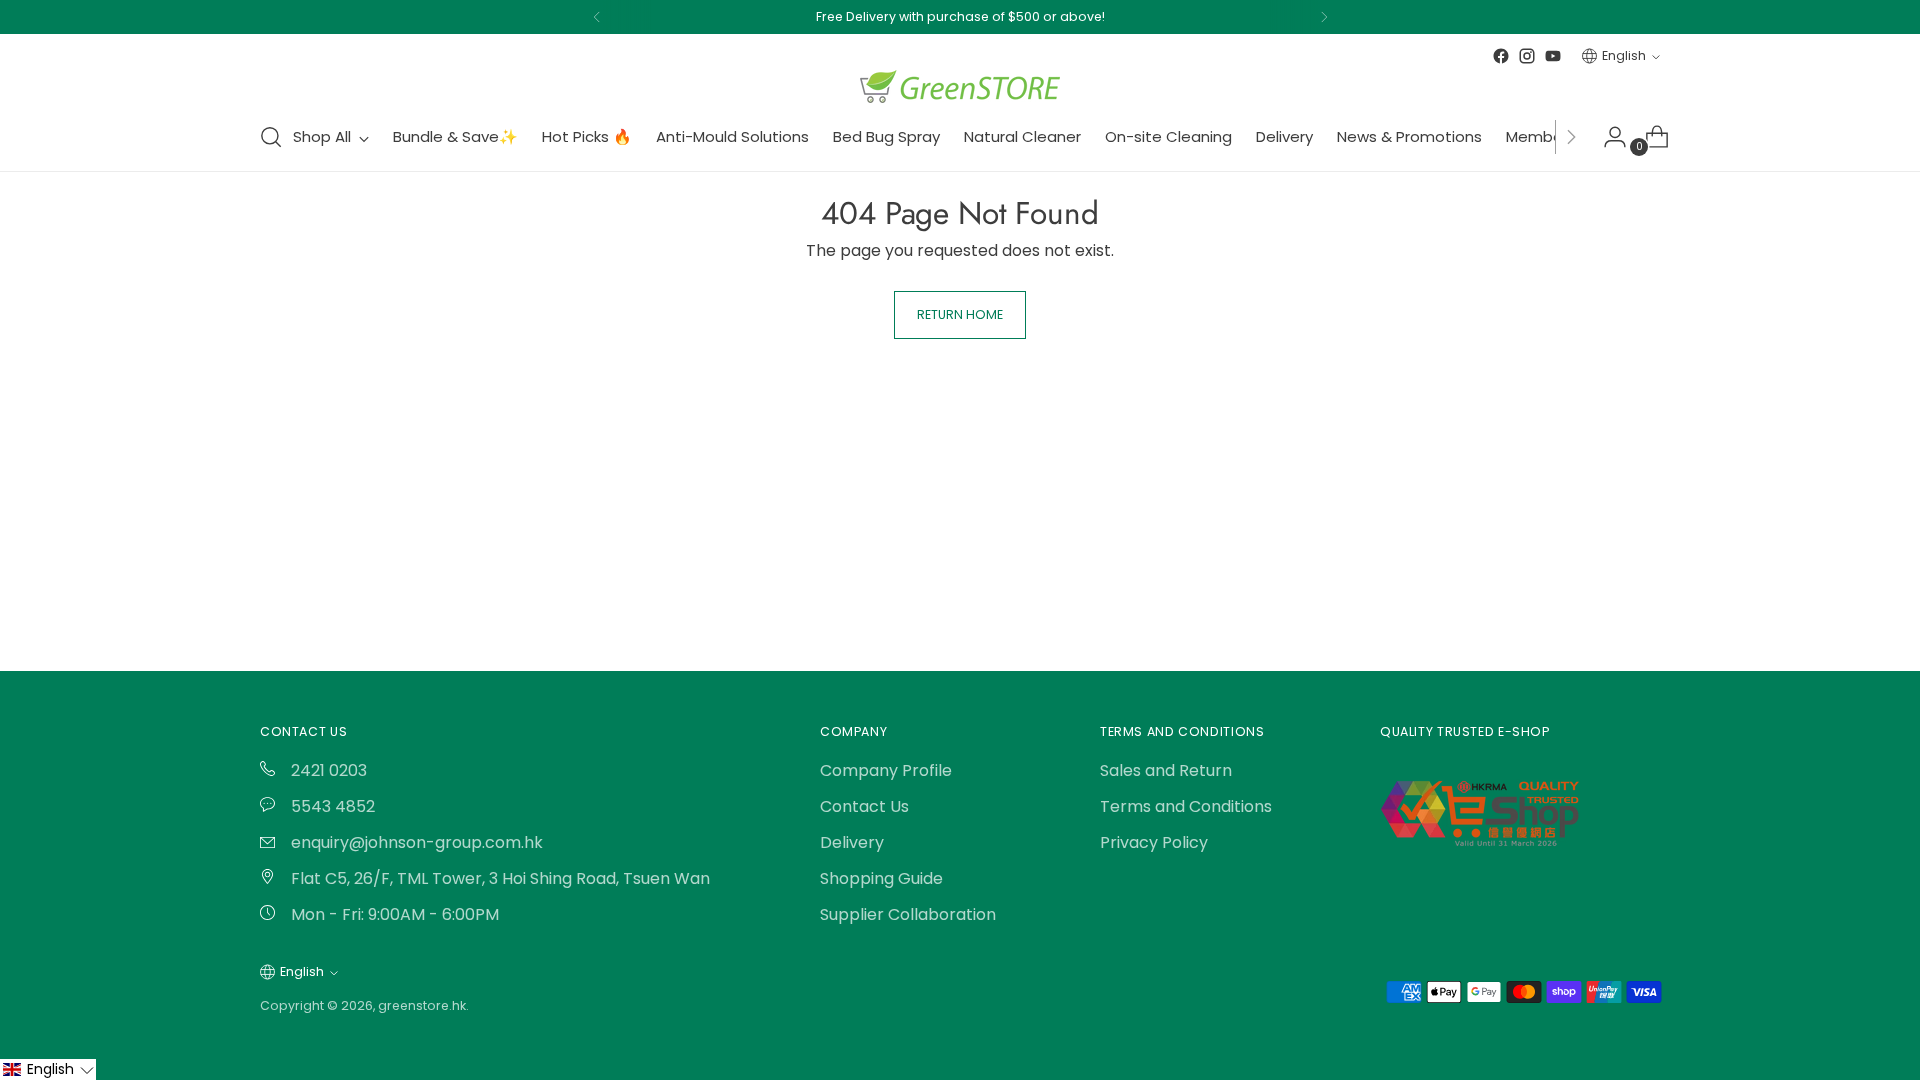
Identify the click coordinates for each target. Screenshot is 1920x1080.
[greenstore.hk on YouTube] (1553, 56)
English (1624, 55)
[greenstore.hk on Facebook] (1501, 56)
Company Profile (886, 770)
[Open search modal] (271, 137)
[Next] (1324, 17)
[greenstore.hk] (960, 86)
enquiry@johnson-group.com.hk (415, 842)
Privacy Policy (1154, 842)
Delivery (852, 842)
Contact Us (864, 806)
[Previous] (597, 17)
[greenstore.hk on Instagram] (1527, 56)
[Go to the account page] (1607, 137)
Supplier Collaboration (908, 914)
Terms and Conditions (1186, 806)
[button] (48, 1069)
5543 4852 (331, 806)
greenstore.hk (422, 1005)
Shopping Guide (881, 878)
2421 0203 (327, 770)
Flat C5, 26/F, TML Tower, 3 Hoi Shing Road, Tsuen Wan (498, 878)
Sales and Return (1166, 770)
